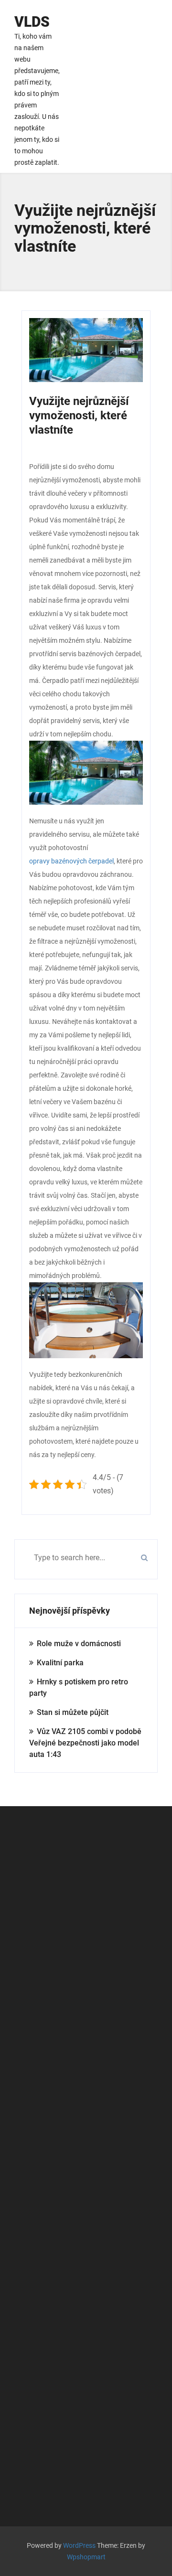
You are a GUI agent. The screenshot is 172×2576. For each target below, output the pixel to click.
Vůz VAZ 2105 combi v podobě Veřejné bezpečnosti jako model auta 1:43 (85, 1743)
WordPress (79, 2545)
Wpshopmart (86, 2557)
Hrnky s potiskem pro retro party (79, 1687)
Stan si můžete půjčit (73, 1712)
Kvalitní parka (60, 1663)
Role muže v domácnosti (79, 1644)
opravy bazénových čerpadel (71, 861)
